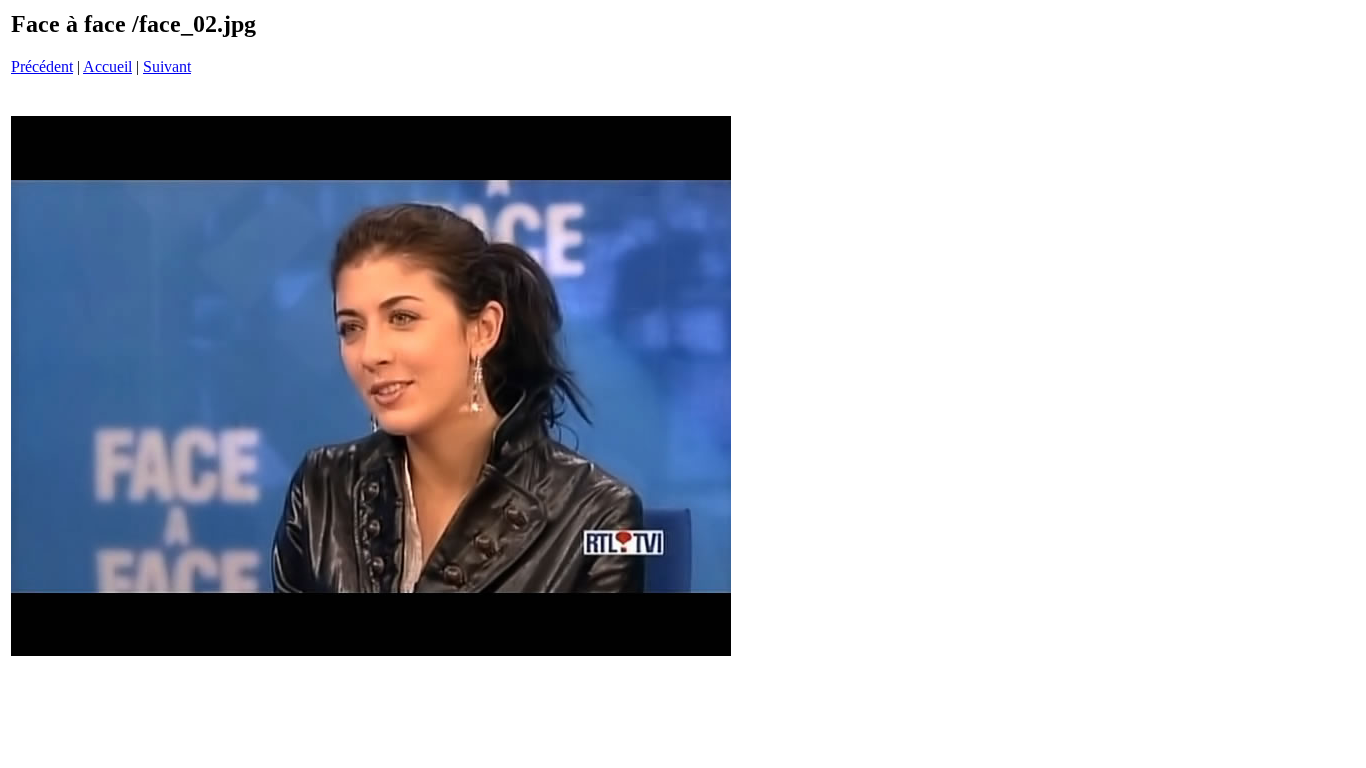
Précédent (42, 66)
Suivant (167, 66)
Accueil (107, 66)
